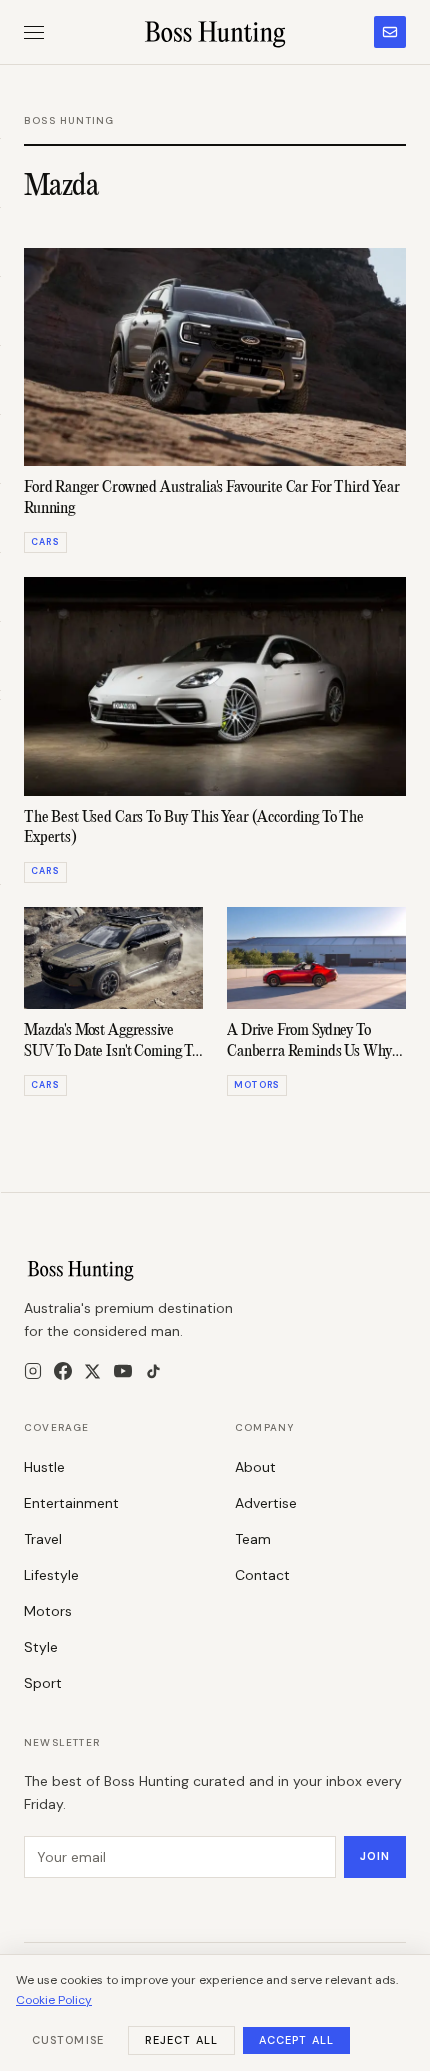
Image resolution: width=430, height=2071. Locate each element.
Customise (68, 2040)
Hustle (44, 1467)
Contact (262, 1575)
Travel (43, 1539)
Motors (48, 1611)
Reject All (181, 2040)
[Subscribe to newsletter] (390, 32)
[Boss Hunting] (215, 32)
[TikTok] (153, 1371)
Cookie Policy (54, 2000)
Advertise (266, 1503)
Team (253, 1539)
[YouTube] (123, 1371)
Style (41, 1647)
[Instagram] (33, 1371)
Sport (43, 1683)
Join (375, 1856)
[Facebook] (63, 1371)
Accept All (296, 2040)
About (255, 1467)
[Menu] (34, 32)
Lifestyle (51, 1575)
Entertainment (71, 1503)
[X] (92, 1371)
